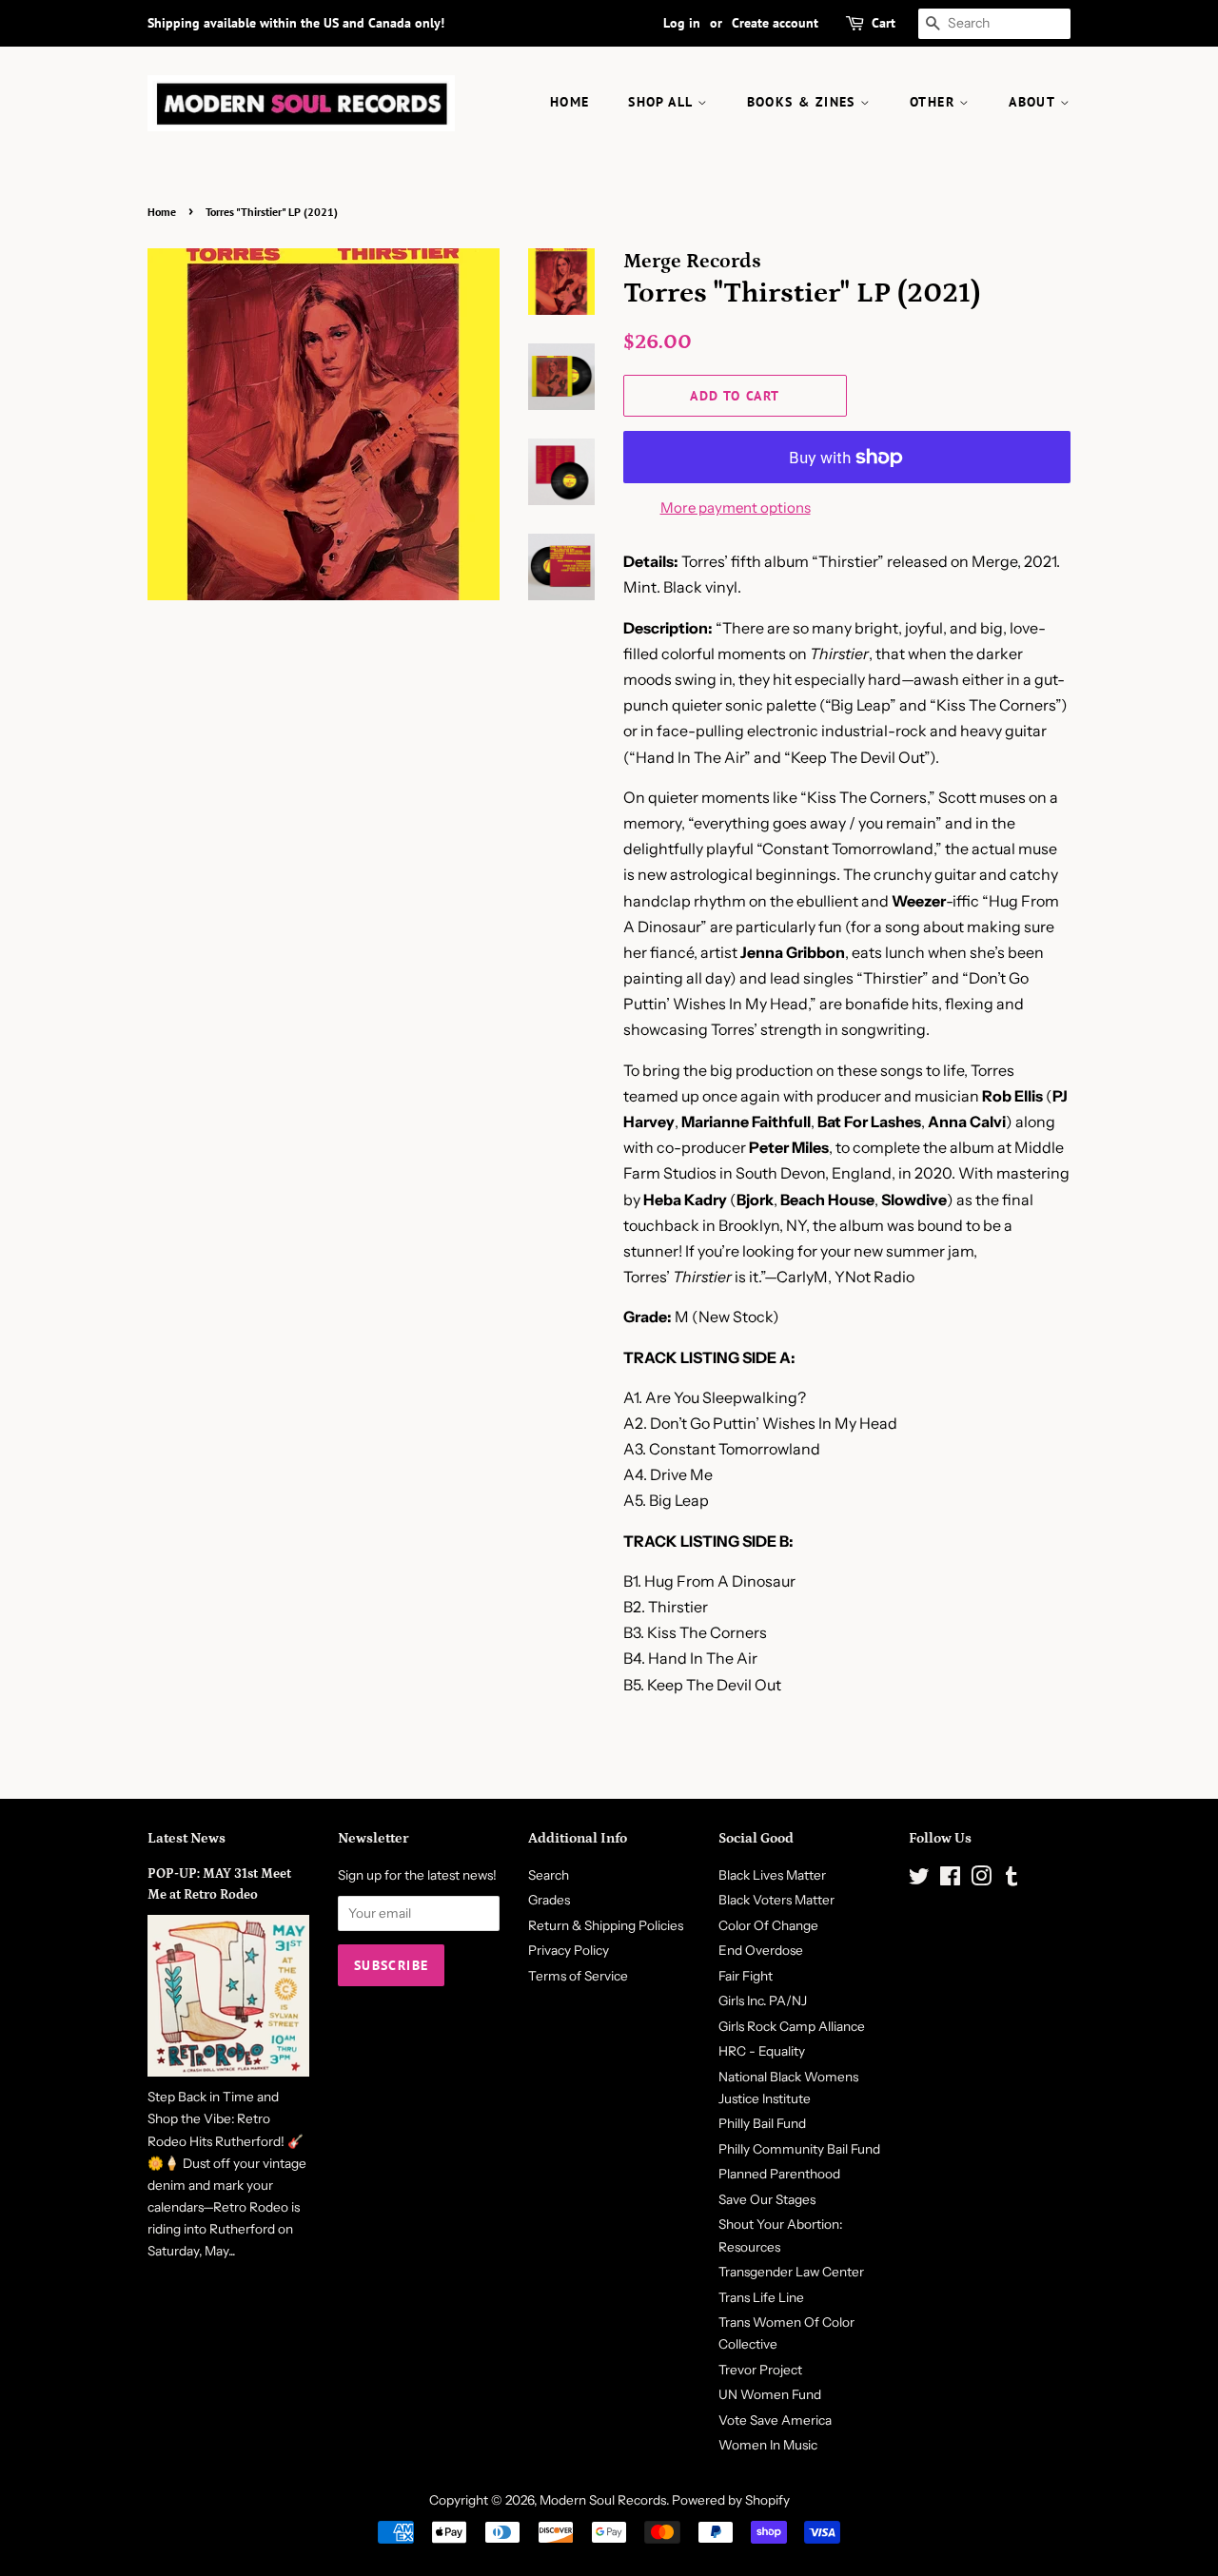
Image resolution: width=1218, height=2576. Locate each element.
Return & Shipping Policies (606, 1925)
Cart (884, 23)
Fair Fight (746, 1976)
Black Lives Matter (772, 1875)
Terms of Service (578, 1976)
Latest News (187, 1838)
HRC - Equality (762, 2051)
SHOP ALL (663, 102)
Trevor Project (760, 2370)
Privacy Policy (569, 1950)
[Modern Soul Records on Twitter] (919, 1880)
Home (162, 212)
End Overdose (761, 1950)
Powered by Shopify (731, 2500)
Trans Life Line (761, 2297)
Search (549, 1875)
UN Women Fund (770, 2394)
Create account (775, 23)
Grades (549, 1900)
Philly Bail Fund (762, 2123)
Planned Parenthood (779, 2174)
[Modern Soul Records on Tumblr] (1012, 1880)
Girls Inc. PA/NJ (763, 2000)
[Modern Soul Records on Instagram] (981, 1880)
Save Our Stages (767, 2199)
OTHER (934, 102)
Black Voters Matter (776, 1900)
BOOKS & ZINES (804, 102)
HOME (570, 102)
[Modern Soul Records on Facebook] (950, 1880)
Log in (682, 23)
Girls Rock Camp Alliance (792, 2026)
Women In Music (768, 2445)
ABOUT (1034, 102)
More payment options (736, 507)
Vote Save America (775, 2420)
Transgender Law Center (791, 2272)
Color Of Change (768, 1925)
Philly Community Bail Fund (799, 2149)
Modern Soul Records (603, 2500)
